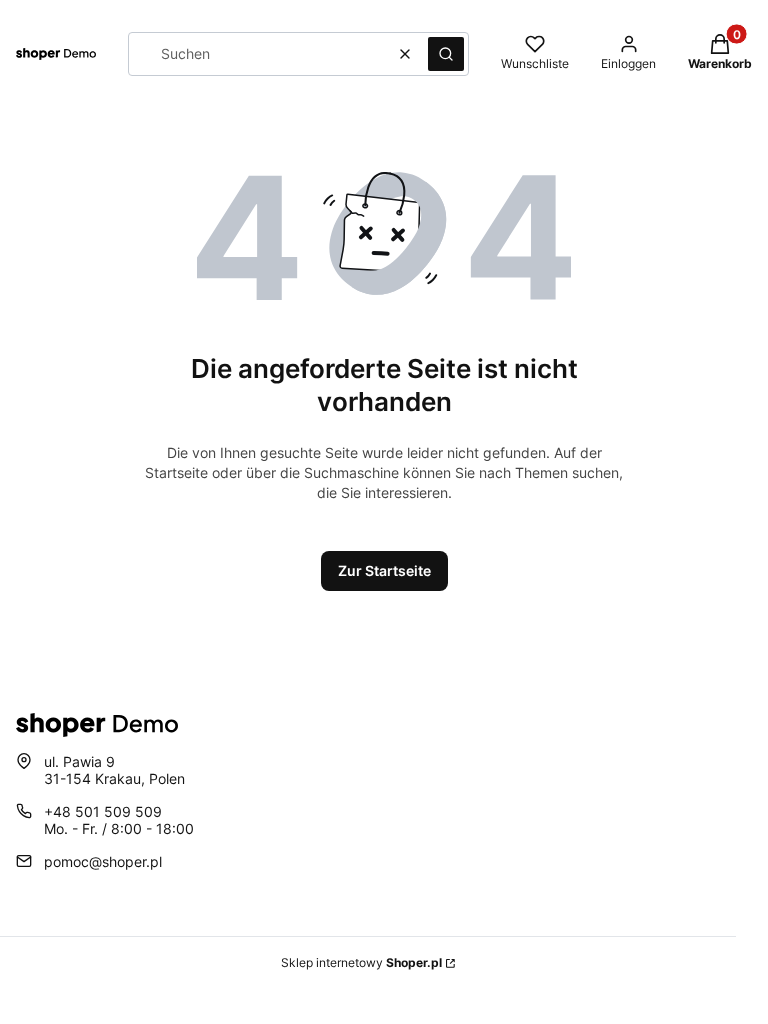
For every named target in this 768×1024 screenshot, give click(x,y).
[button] (446, 54)
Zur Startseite (384, 570)
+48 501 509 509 (103, 811)
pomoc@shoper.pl (103, 861)
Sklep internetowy (361, 962)
